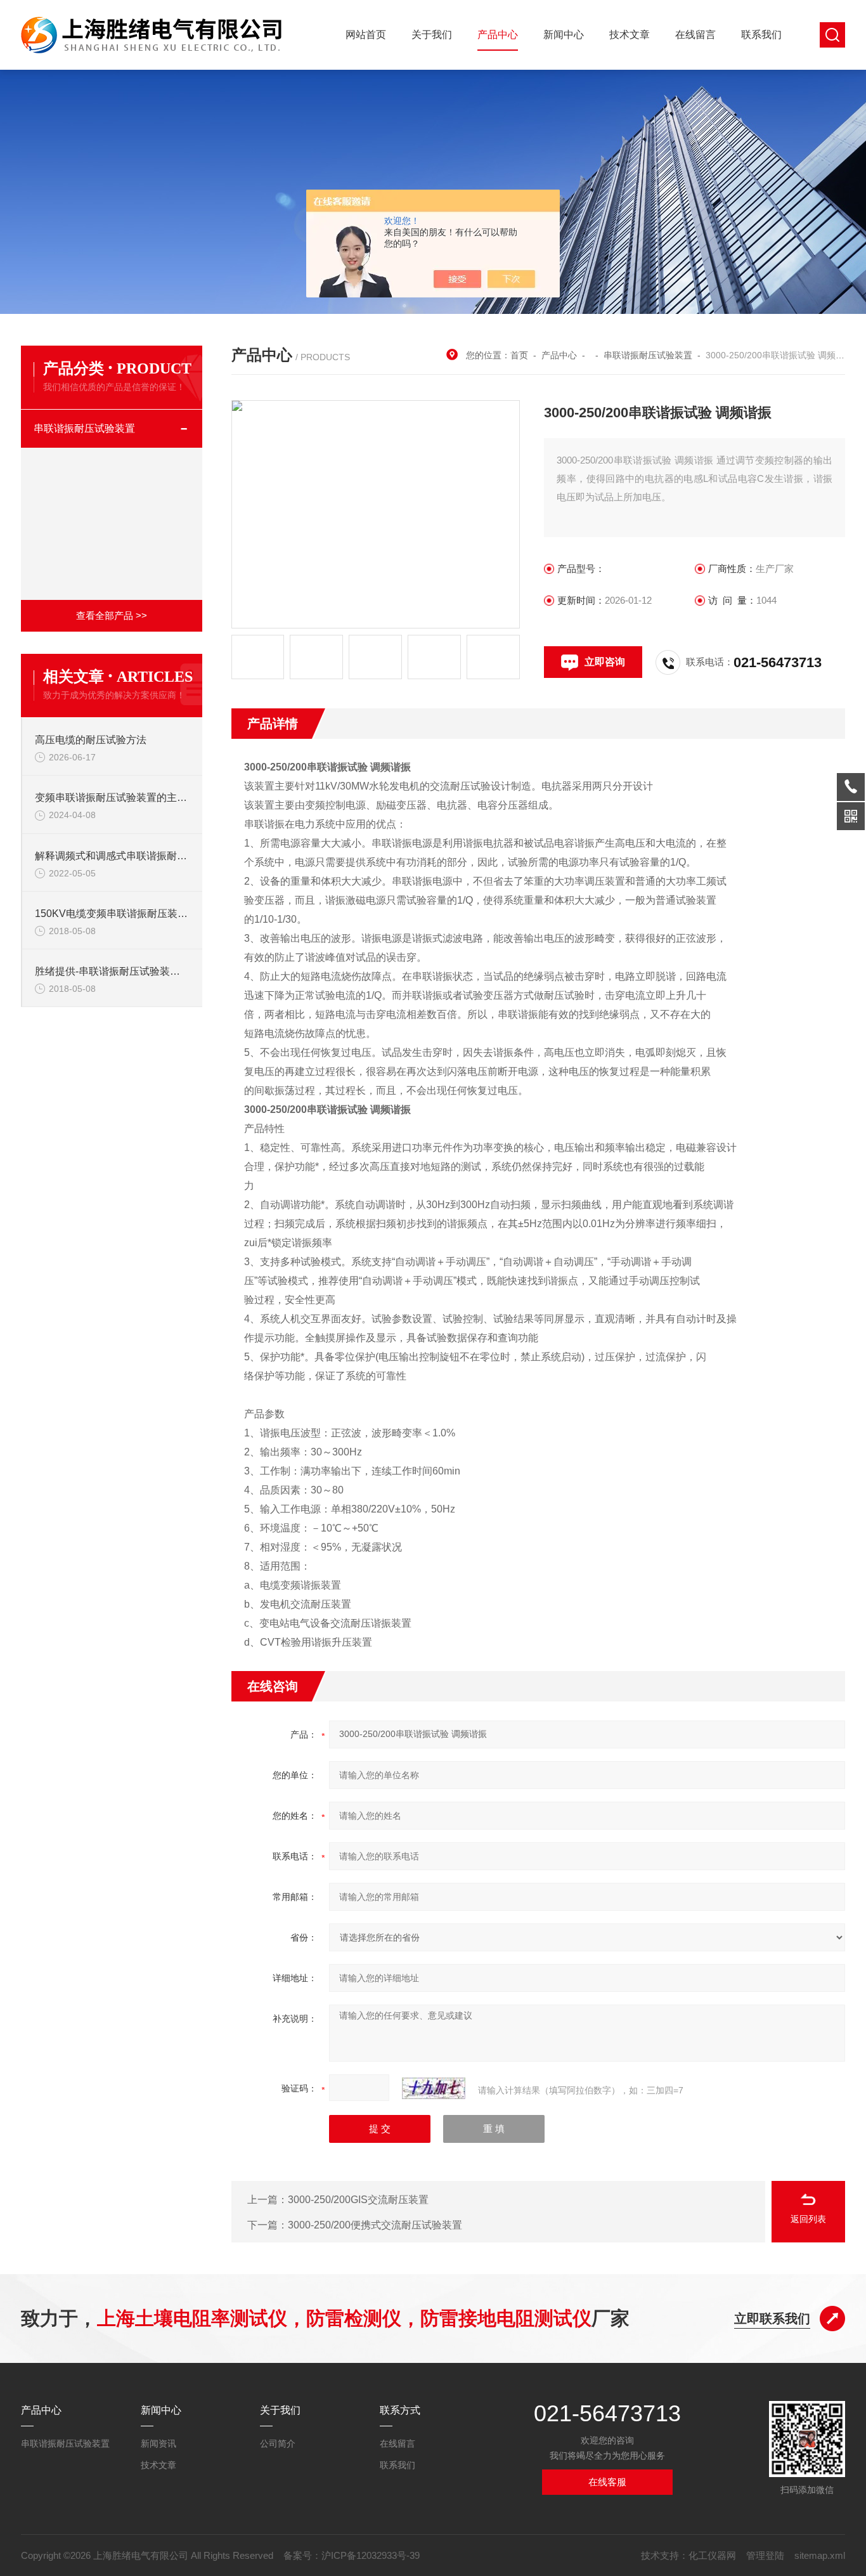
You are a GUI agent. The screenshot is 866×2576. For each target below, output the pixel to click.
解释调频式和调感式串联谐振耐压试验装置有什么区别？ (112, 856)
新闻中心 (564, 35)
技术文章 (630, 35)
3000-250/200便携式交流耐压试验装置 (375, 2225)
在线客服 (607, 2482)
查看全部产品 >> (112, 615)
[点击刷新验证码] (434, 2088)
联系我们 (761, 35)
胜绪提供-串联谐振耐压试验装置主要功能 (112, 971)
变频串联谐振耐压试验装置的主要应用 (112, 797)
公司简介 (278, 2443)
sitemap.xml (820, 2555)
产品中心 (498, 35)
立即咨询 (605, 662)
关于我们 (432, 35)
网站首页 (366, 35)
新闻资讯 (158, 2443)
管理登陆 (765, 2555)
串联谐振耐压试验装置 (84, 428)
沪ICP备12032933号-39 (371, 2555)
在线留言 (695, 35)
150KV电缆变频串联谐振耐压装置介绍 (112, 914)
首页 (519, 355)
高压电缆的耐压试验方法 (91, 740)
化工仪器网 (712, 2555)
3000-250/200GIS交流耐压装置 (358, 2200)
